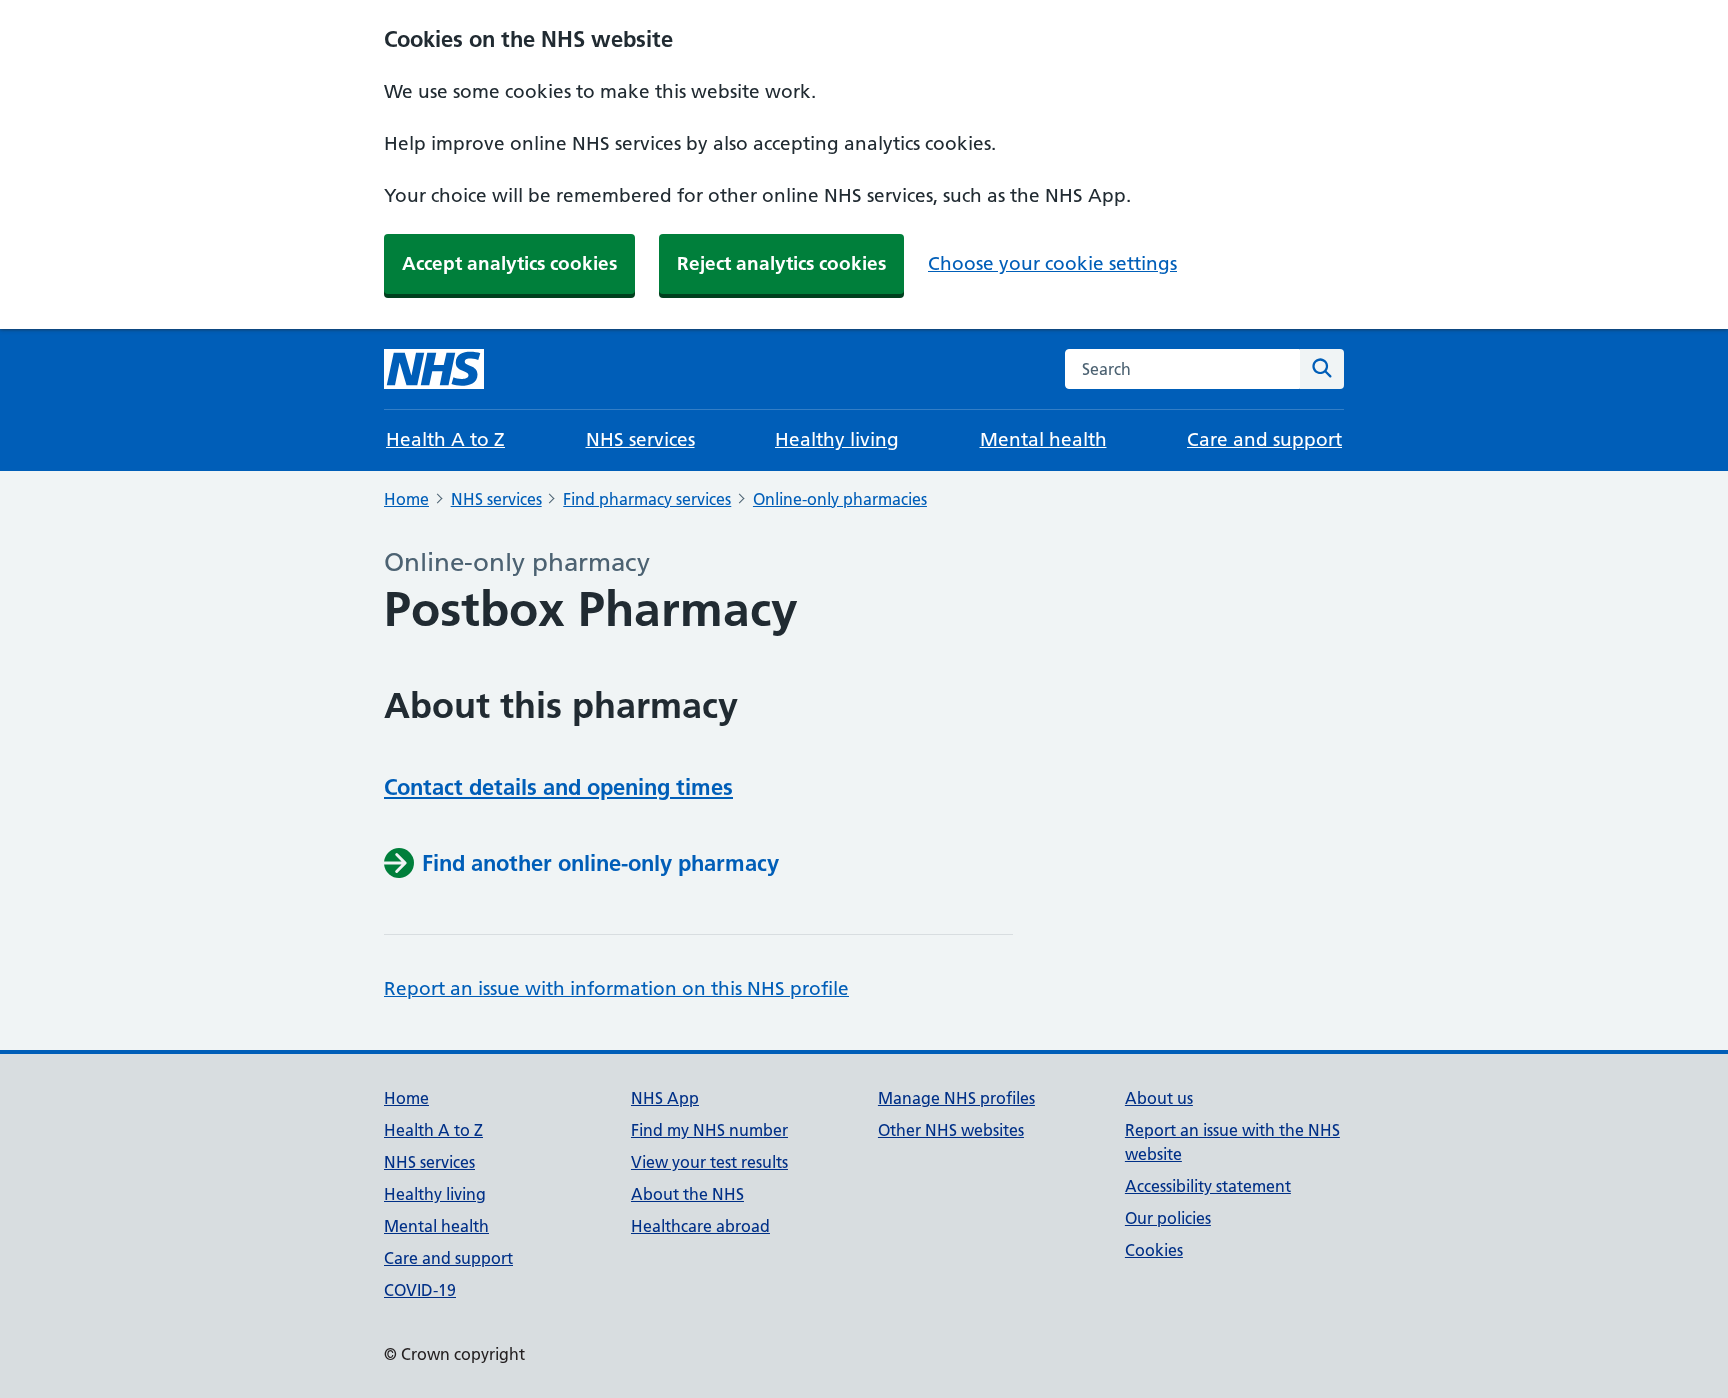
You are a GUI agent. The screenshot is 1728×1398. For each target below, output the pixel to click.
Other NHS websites (951, 1130)
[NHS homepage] (434, 369)
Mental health (1043, 439)
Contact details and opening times (558, 787)
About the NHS (687, 1194)
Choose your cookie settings (1052, 263)
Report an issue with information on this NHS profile (616, 988)
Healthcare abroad (700, 1226)
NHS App (665, 1098)
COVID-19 (420, 1290)
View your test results (709, 1162)
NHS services (640, 439)
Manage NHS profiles (956, 1098)
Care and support (1264, 439)
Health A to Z (445, 439)
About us (1159, 1098)
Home (406, 499)
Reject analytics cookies (781, 263)
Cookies (1154, 1250)
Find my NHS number (709, 1130)
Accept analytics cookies (509, 263)
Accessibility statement (1208, 1186)
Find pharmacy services (647, 499)
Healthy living (837, 439)
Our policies (1168, 1218)
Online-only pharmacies (840, 499)
